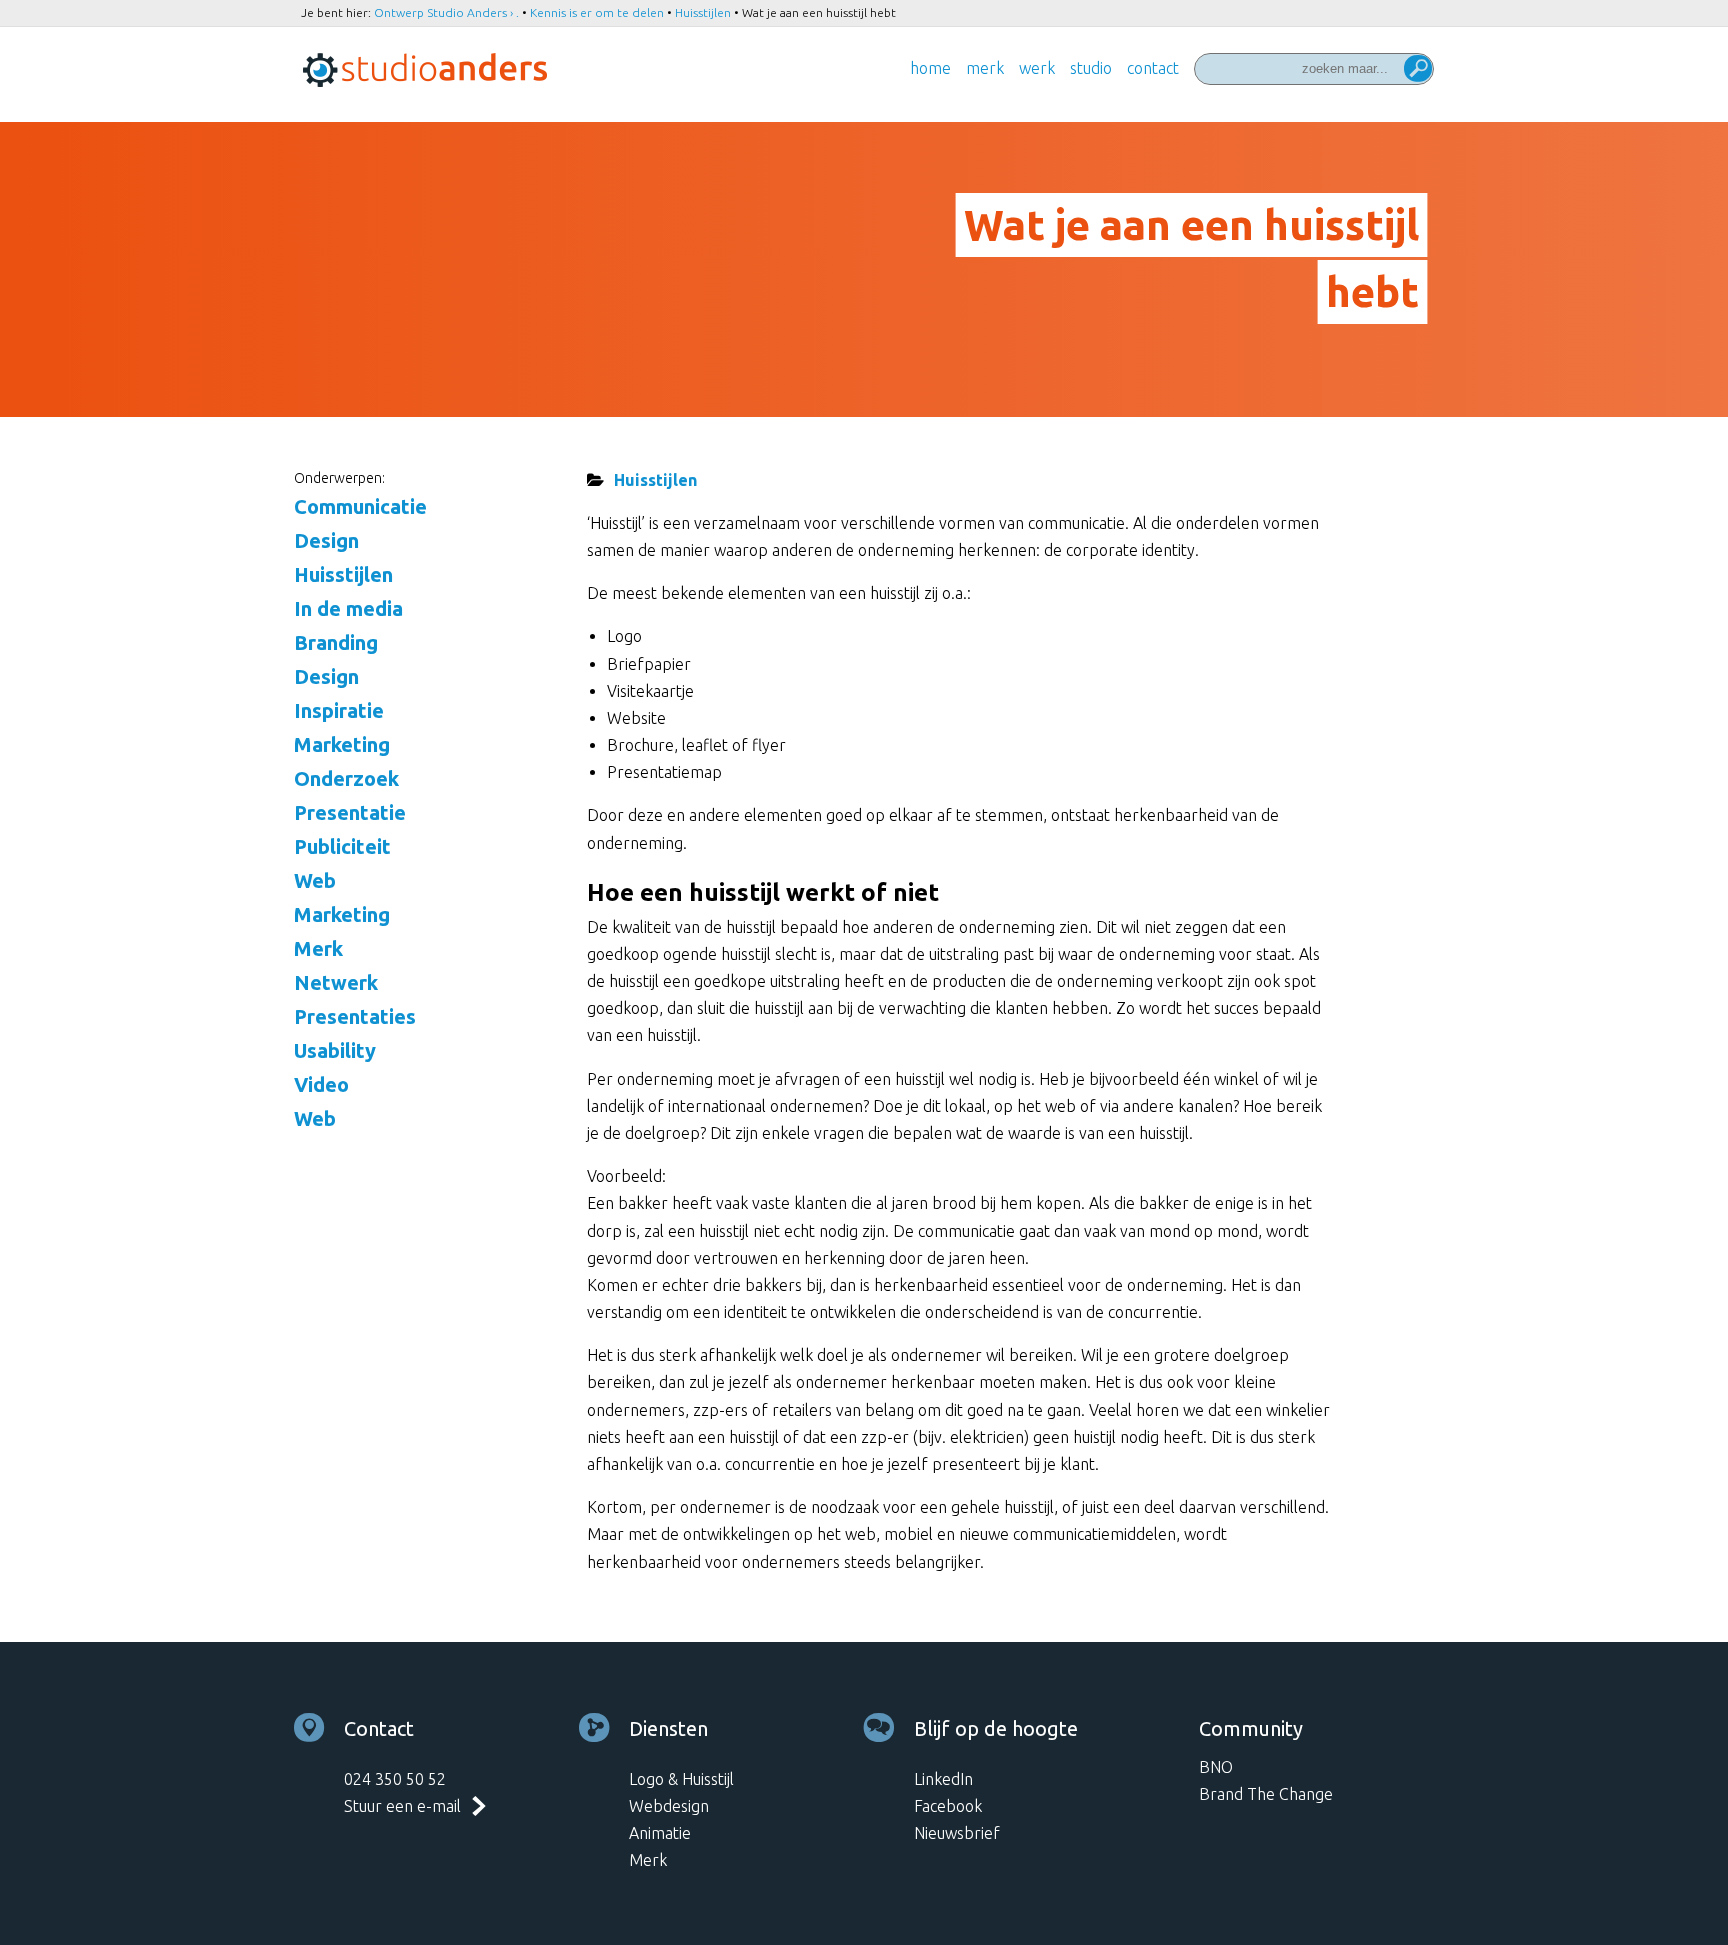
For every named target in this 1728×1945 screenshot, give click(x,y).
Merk (985, 68)
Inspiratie (339, 710)
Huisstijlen (703, 12)
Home (930, 68)
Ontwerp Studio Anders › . (446, 12)
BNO (1216, 1767)
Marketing (342, 744)
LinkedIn (943, 1779)
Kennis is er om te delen (597, 12)
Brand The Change (1266, 1794)
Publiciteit (342, 846)
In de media (348, 608)
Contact (1153, 68)
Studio (1091, 68)
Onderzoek (346, 778)
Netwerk (336, 982)
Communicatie (360, 506)
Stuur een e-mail (402, 1806)
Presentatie (350, 812)
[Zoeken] (1418, 70)
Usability (335, 1050)
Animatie (660, 1833)
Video (321, 1084)
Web (315, 880)
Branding (336, 642)
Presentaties (355, 1016)
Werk (1037, 68)
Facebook (948, 1806)
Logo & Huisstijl (681, 1779)
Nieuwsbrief (957, 1833)
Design (326, 540)
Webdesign (669, 1806)
